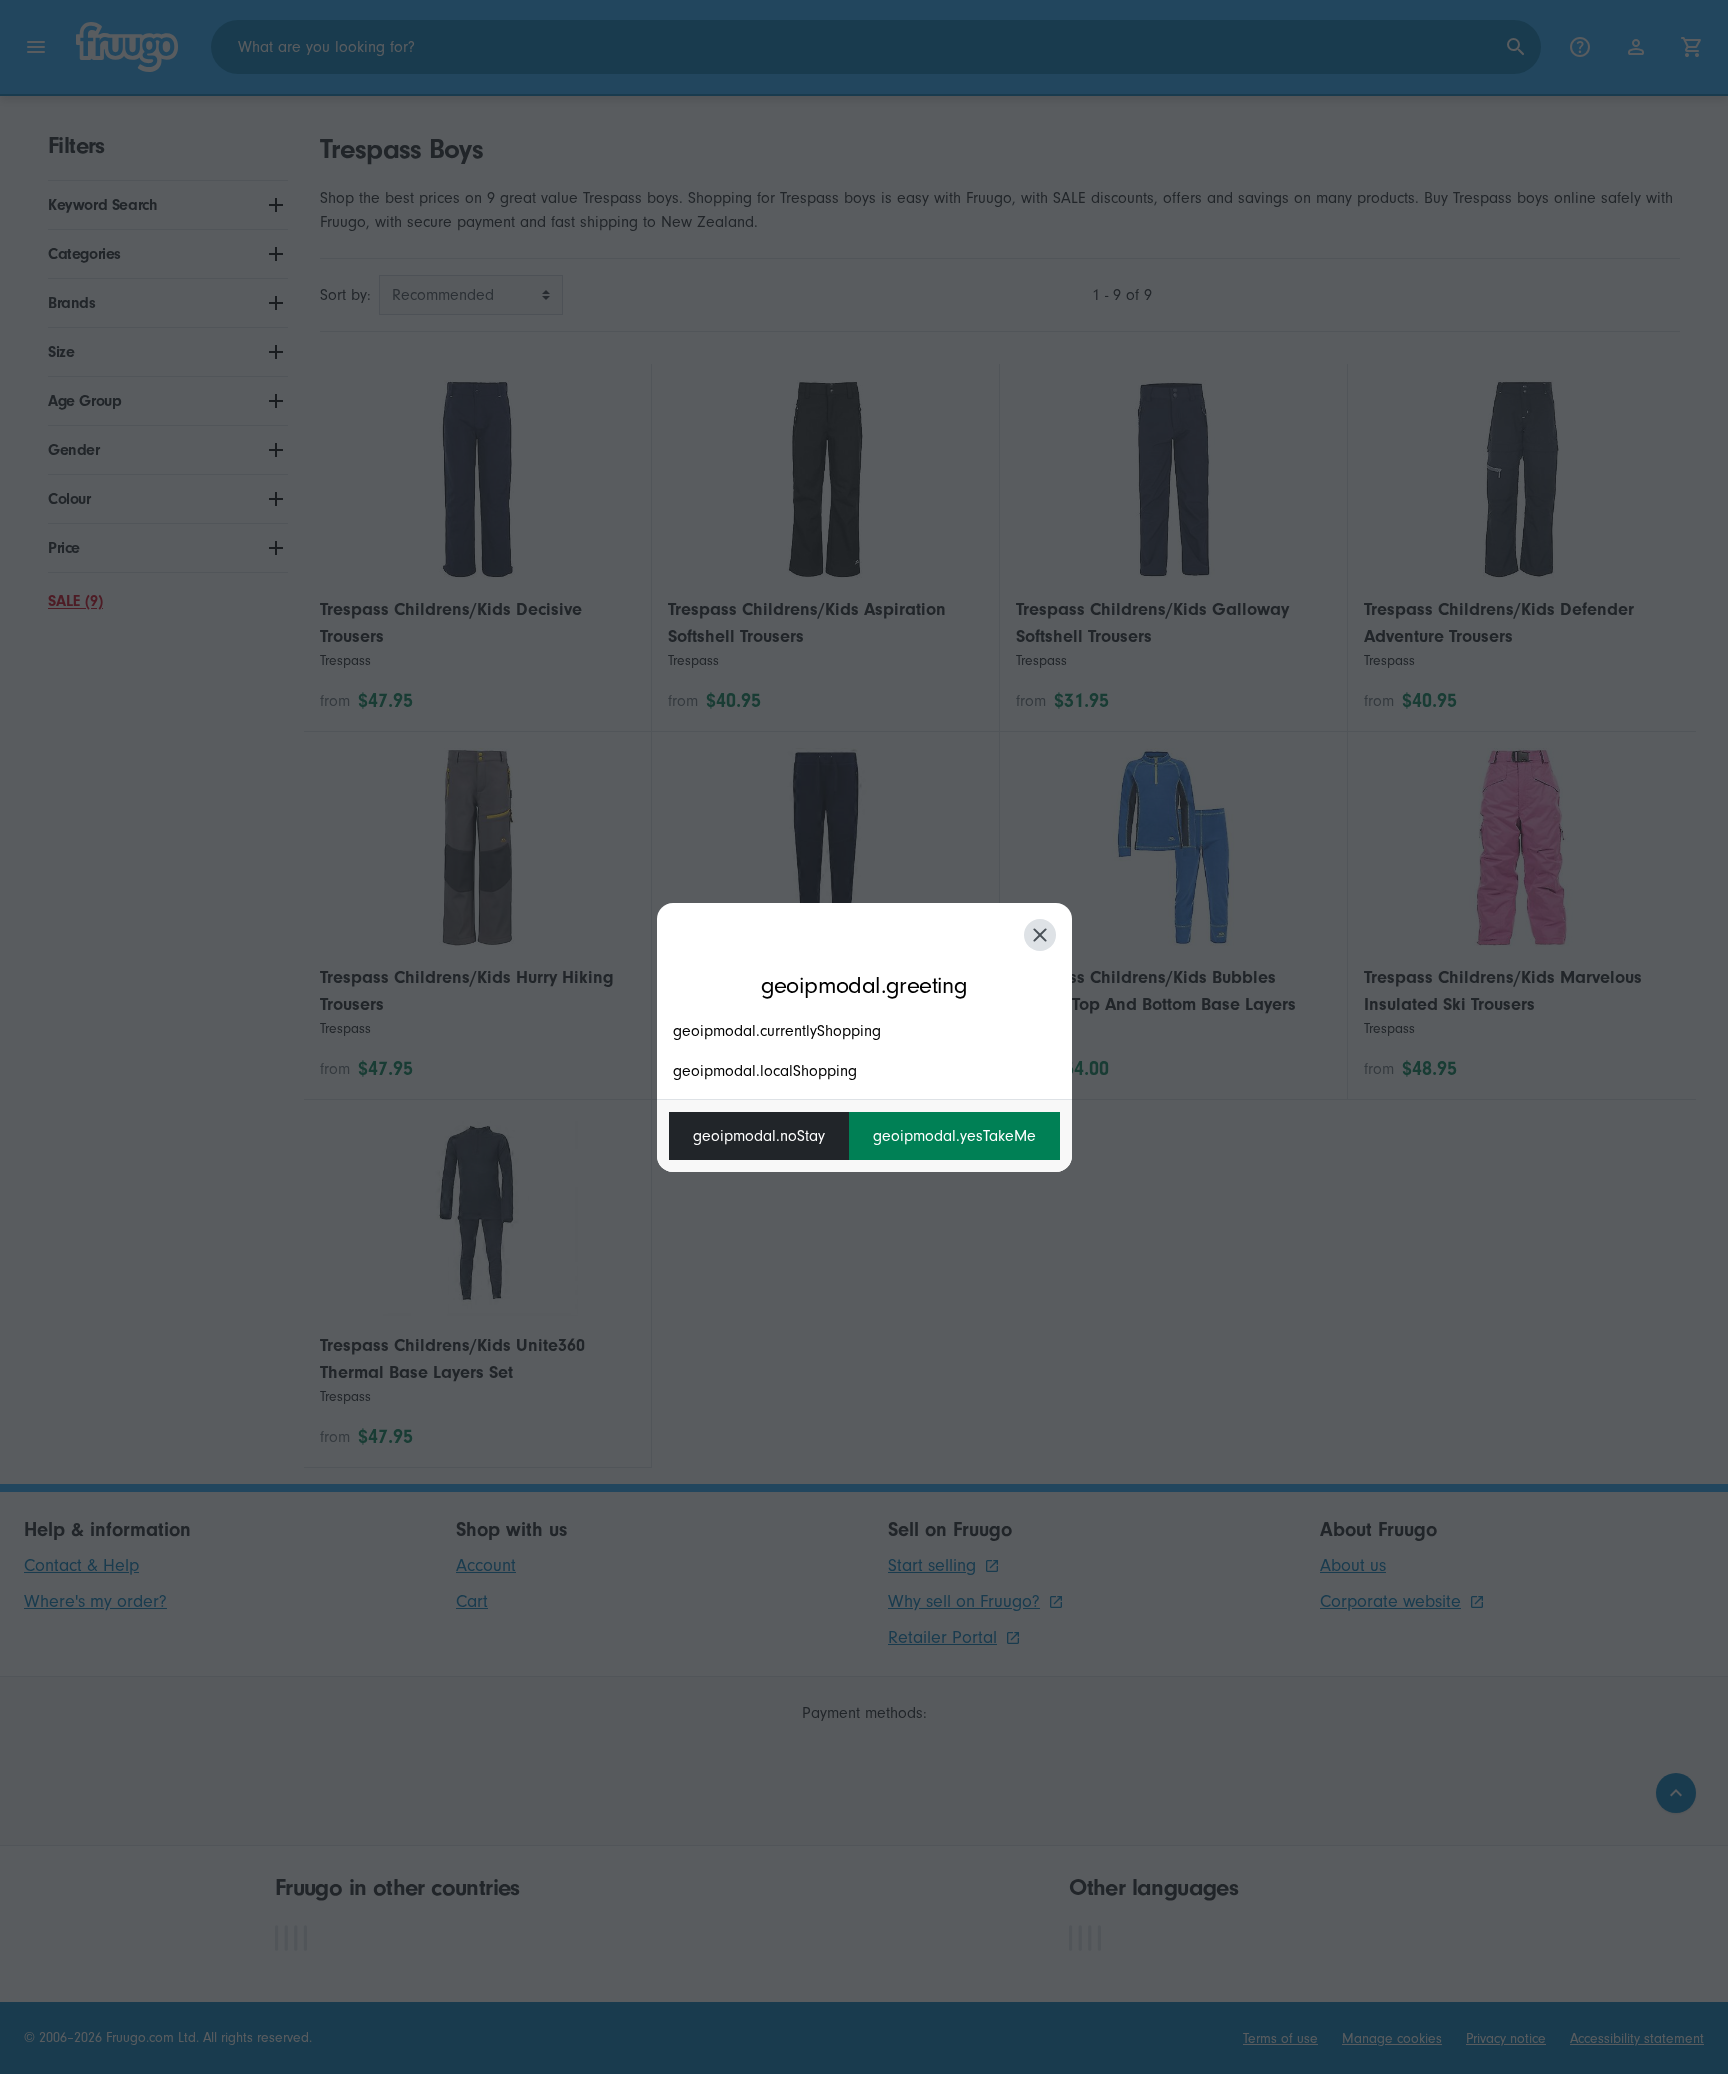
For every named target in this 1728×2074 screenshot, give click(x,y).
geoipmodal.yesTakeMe (954, 1136)
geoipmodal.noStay (759, 1136)
